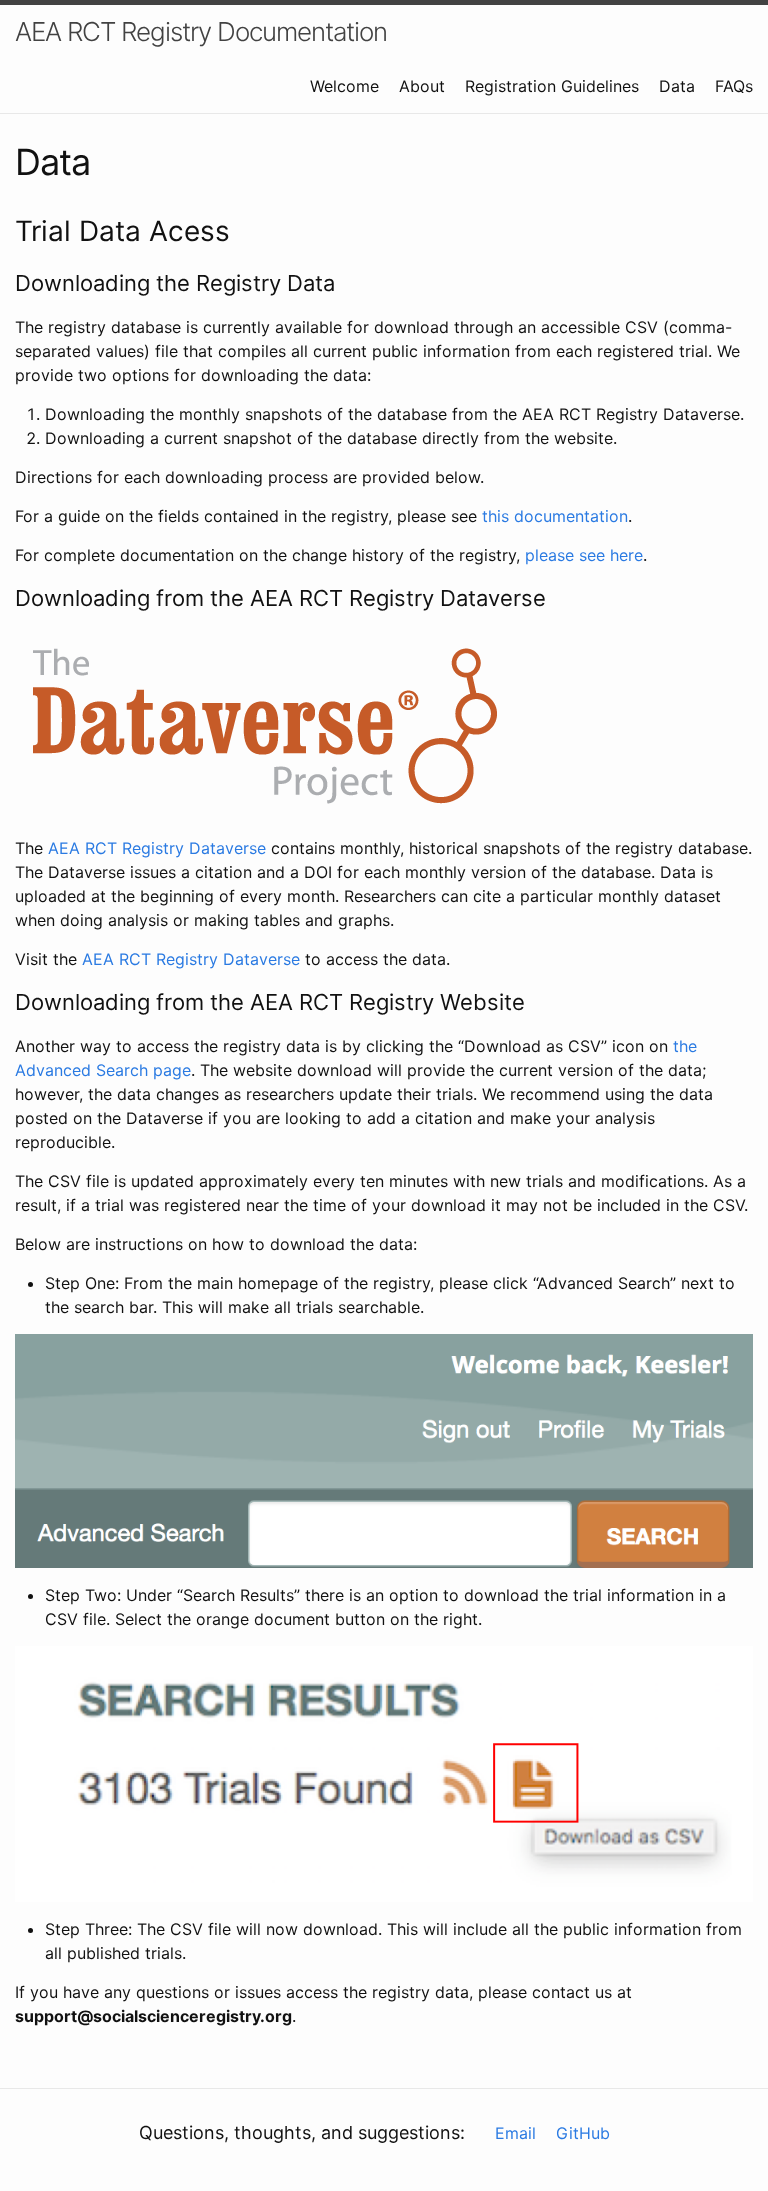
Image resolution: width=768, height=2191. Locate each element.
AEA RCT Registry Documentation (201, 31)
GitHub (583, 2133)
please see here (584, 555)
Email (515, 2133)
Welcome (344, 86)
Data (677, 86)
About (422, 86)
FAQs (734, 86)
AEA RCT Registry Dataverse (157, 848)
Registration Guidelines (552, 86)
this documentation (555, 516)
